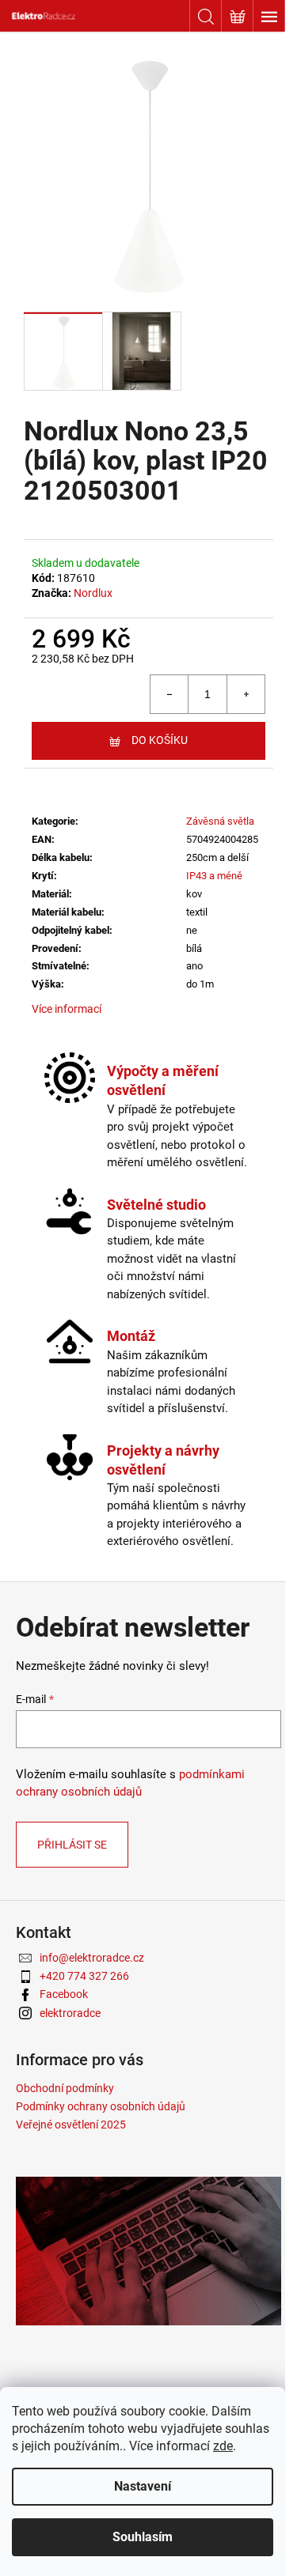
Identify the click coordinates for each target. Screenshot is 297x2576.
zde (223, 2446)
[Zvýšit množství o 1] (246, 694)
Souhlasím (143, 2537)
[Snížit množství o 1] (169, 694)
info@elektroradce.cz (92, 1958)
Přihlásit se (72, 1845)
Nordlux (93, 593)
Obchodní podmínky (65, 2088)
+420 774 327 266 (84, 1976)
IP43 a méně (214, 876)
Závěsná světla (220, 821)
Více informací (67, 1009)
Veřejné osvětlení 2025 (71, 2125)
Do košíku (160, 740)
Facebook (64, 1994)
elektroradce (70, 2013)
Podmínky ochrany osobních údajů (101, 2106)
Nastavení (143, 2486)
